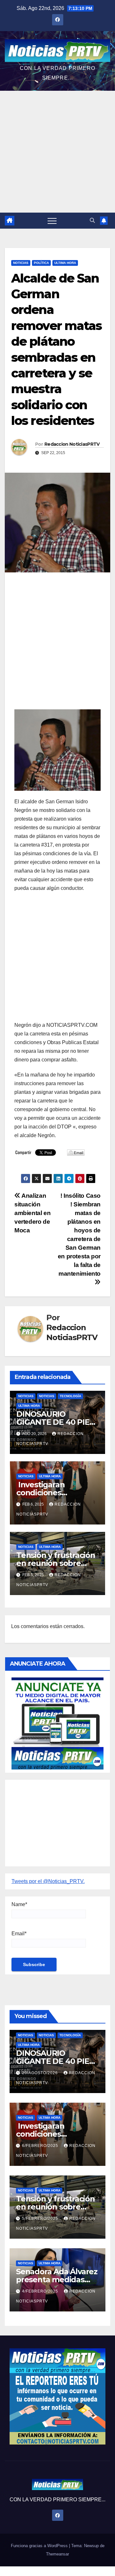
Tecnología (70, 1396)
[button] (92, 220)
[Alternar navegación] (52, 221)
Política (41, 263)
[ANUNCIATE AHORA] (57, 1723)
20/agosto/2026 (41, 2073)
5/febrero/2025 (41, 2218)
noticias (26, 1396)
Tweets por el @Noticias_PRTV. (48, 1881)
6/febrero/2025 (41, 2146)
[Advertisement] (57, 152)
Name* (19, 1904)
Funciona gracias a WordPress (40, 2546)
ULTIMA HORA (65, 263)
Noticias (21, 263)
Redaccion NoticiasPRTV (72, 444)
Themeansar (57, 2554)
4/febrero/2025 (41, 2291)
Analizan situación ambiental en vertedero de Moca (32, 1213)
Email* (19, 1934)
